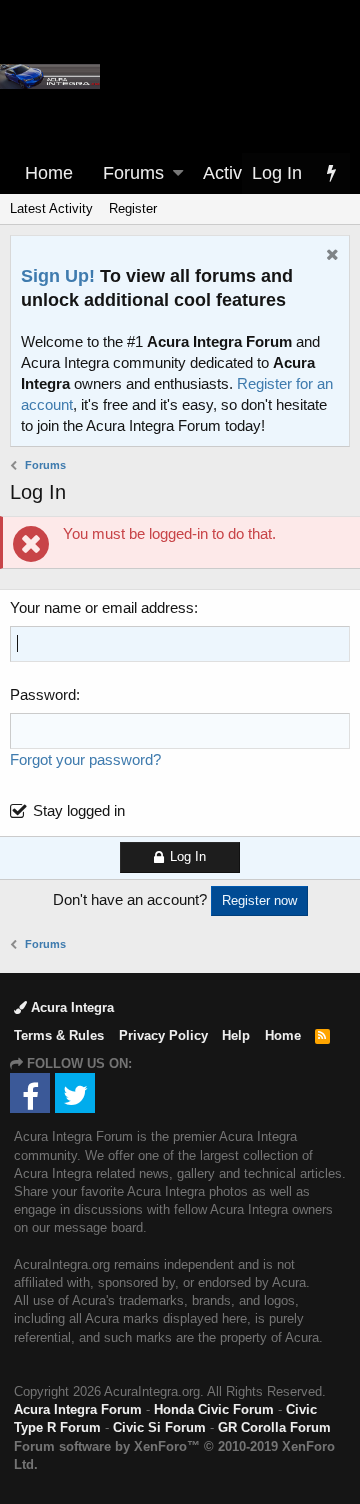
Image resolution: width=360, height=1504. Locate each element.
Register (133, 208)
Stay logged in (79, 810)
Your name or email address (102, 607)
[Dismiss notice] (330, 256)
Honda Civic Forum (214, 1409)
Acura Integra (70, 1007)
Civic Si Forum (159, 1427)
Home (49, 173)
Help (236, 1035)
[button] (178, 173)
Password (43, 694)
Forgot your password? (85, 759)
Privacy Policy (163, 1035)
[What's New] (331, 173)
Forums (133, 173)
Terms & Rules (59, 1035)
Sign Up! (58, 276)
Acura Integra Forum (78, 1409)
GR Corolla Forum (274, 1427)
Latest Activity (51, 208)
